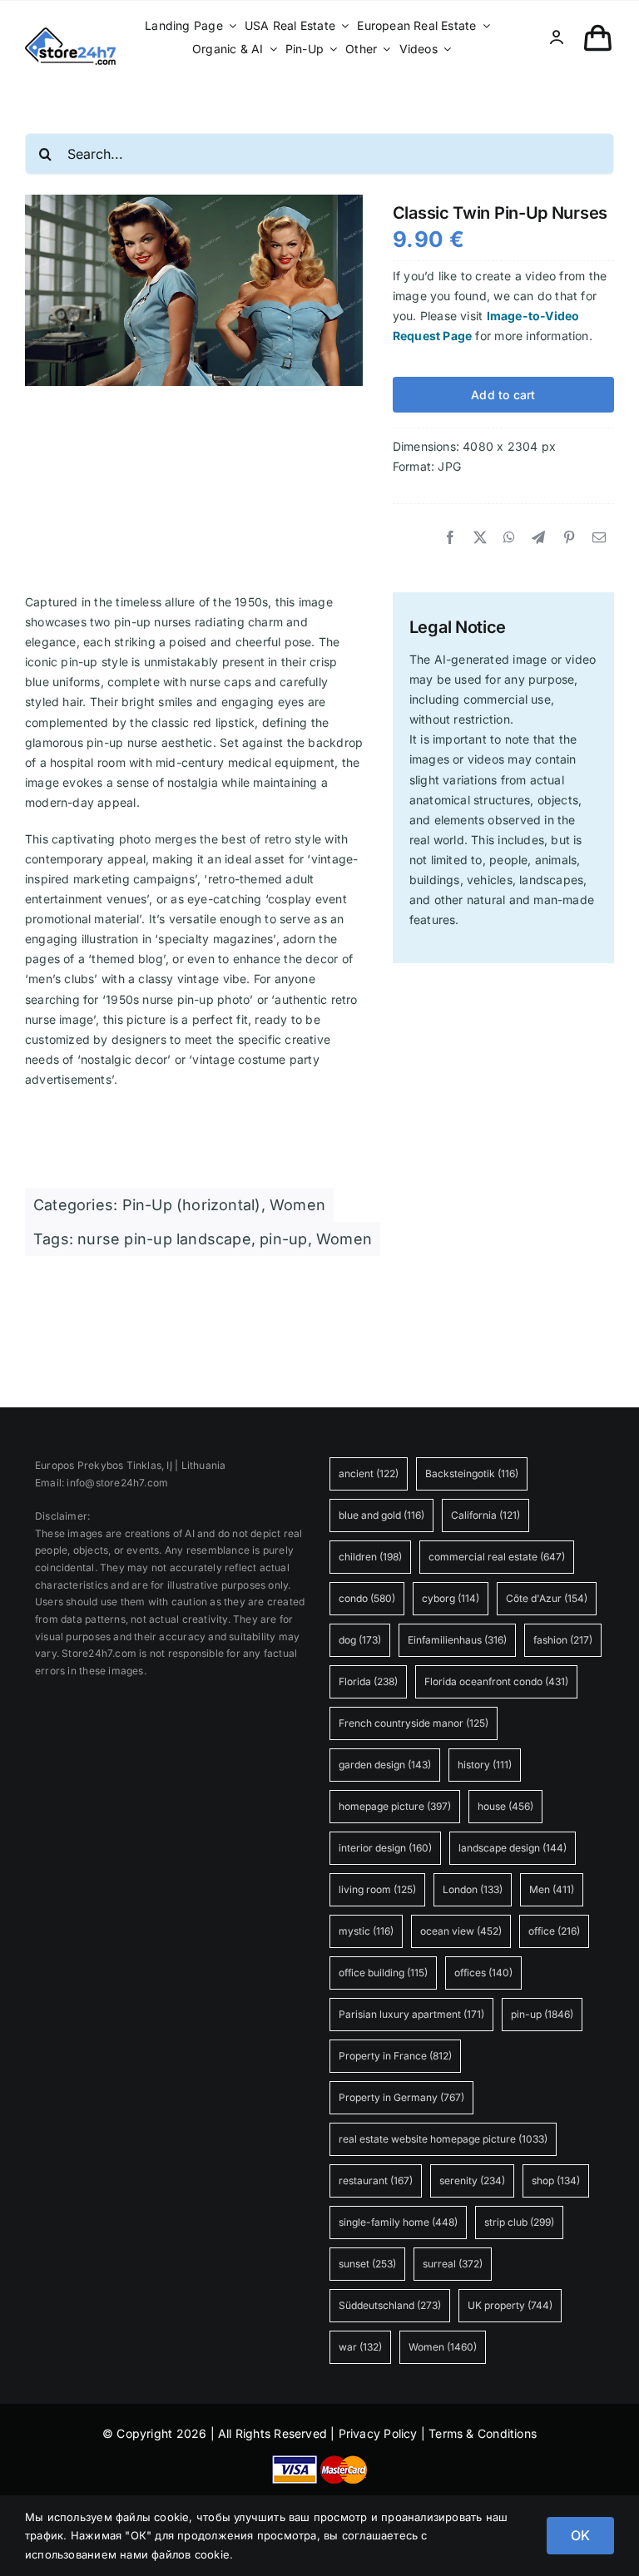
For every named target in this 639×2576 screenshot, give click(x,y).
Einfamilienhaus (457, 1640)
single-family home (398, 2222)
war (360, 2347)
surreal (453, 2264)
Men (552, 1889)
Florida (368, 1681)
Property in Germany (401, 2097)
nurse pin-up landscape (164, 1239)
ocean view (461, 1931)
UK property (510, 2305)
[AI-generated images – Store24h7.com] (70, 33)
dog (360, 1640)
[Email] (599, 538)
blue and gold (381, 1515)
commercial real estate (497, 1557)
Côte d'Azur (547, 1598)
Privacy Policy (378, 2433)
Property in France (395, 2056)
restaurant (376, 2180)
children (370, 1557)
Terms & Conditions (483, 2433)
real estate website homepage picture (443, 2139)
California (485, 1515)
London (473, 1889)
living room (377, 1889)
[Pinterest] (569, 538)
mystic (366, 1931)
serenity (472, 2180)
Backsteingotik (472, 1473)
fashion (563, 1640)
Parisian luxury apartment (411, 2014)
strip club (519, 2222)
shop (556, 2180)
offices (483, 1973)
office (554, 1931)
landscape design (513, 1848)
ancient (369, 1473)
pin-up (283, 1239)
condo (367, 1598)
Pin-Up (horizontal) (192, 1205)
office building (383, 1973)
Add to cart (503, 395)
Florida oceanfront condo (496, 1681)
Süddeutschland (390, 2305)
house (505, 1806)
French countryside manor (414, 1723)
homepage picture (395, 1806)
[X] (480, 538)
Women (297, 1205)
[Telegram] (538, 538)
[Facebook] (450, 538)
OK (580, 2535)
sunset (367, 2264)
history (485, 1765)
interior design (385, 1848)
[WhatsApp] (509, 538)
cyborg (451, 1598)
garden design (385, 1765)
